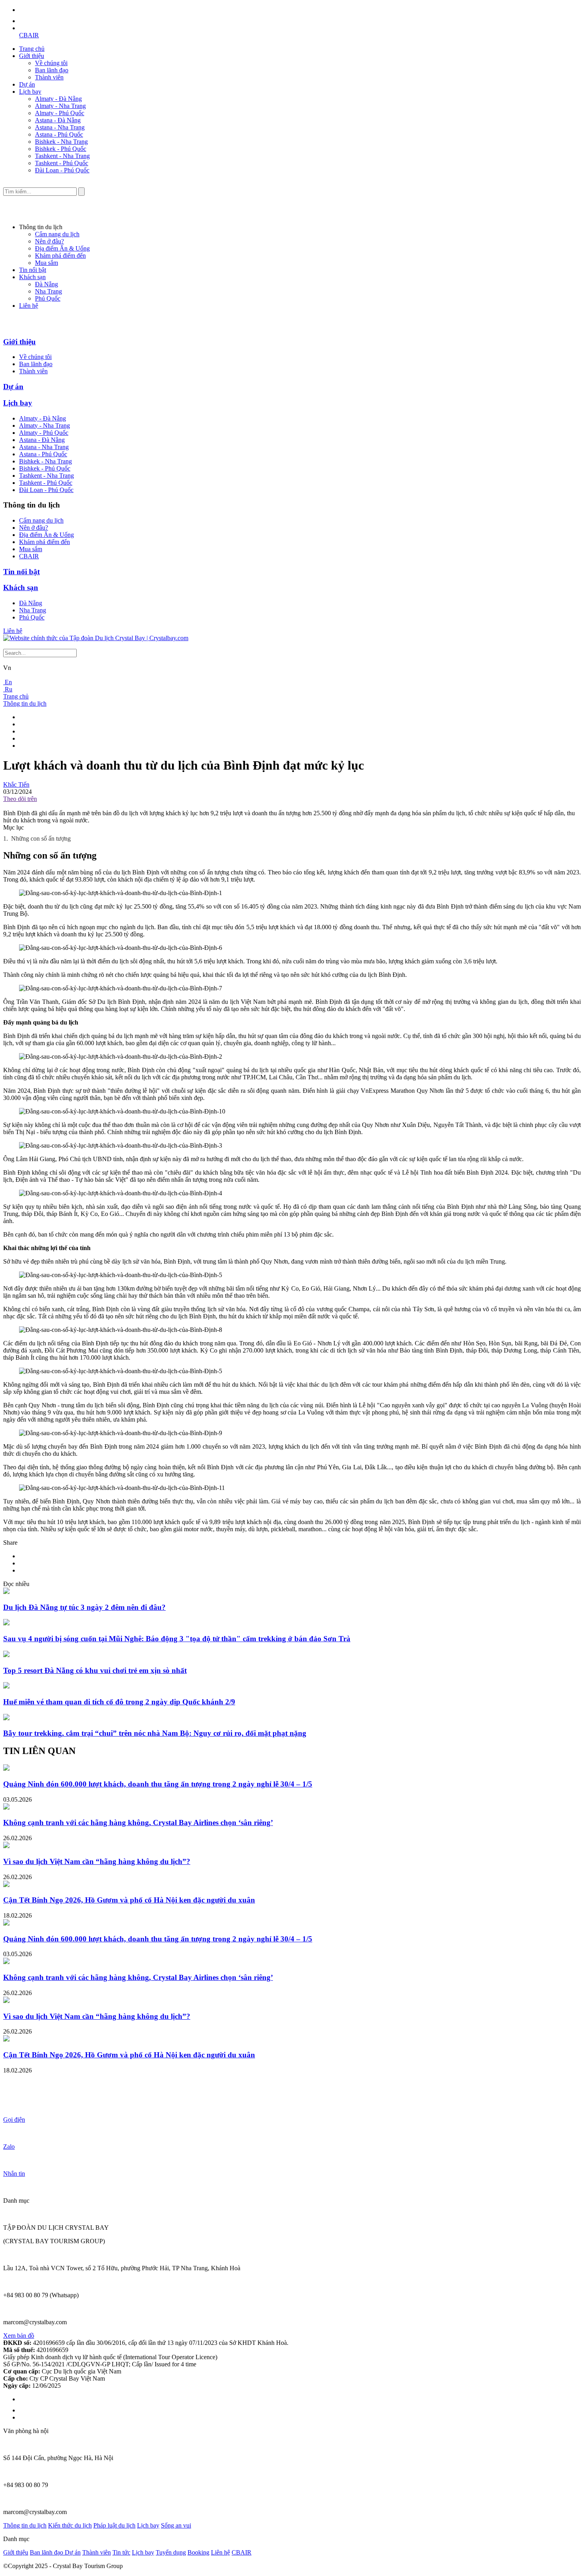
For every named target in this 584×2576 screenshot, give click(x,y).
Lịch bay (30, 92)
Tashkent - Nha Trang (62, 156)
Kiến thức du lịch (70, 2525)
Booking (198, 2552)
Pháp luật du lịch (114, 2525)
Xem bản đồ (19, 2336)
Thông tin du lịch (25, 703)
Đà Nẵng (46, 284)
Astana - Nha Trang (60, 127)
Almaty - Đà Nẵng (58, 99)
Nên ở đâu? (49, 241)
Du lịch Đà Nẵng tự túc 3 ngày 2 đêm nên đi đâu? (84, 1607)
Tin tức (121, 2552)
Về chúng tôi (51, 63)
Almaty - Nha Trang (60, 106)
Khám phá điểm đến (60, 256)
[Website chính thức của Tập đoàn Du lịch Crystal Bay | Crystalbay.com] (96, 638)
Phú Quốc (48, 298)
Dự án (27, 84)
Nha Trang (48, 291)
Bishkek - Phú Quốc (61, 149)
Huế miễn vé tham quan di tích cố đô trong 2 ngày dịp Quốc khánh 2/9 (119, 1702)
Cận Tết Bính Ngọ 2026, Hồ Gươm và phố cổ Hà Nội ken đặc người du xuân (129, 1900)
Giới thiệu (32, 56)
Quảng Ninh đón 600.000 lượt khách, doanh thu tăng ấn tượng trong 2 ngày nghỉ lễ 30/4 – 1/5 (158, 1784)
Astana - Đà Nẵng (58, 120)
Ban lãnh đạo (52, 70)
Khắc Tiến (16, 784)
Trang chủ (32, 49)
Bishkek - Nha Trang (61, 142)
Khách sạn (32, 277)
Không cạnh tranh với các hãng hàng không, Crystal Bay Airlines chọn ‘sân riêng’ (138, 1822)
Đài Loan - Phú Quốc (62, 170)
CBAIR (29, 35)
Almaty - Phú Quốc (60, 113)
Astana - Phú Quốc (59, 134)
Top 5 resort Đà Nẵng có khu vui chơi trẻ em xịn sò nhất (95, 1670)
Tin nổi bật (33, 270)
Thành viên (49, 77)
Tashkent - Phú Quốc (62, 163)
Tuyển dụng (171, 2552)
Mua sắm (46, 263)
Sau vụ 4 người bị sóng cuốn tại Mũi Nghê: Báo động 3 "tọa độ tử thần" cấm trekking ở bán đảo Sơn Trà (177, 1639)
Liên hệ (29, 306)
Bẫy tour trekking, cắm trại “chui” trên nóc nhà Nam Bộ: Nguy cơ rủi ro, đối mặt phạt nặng (155, 1733)
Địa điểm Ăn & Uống (62, 248)
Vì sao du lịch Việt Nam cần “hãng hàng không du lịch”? (97, 1861)
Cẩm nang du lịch (57, 234)
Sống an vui (176, 2525)
